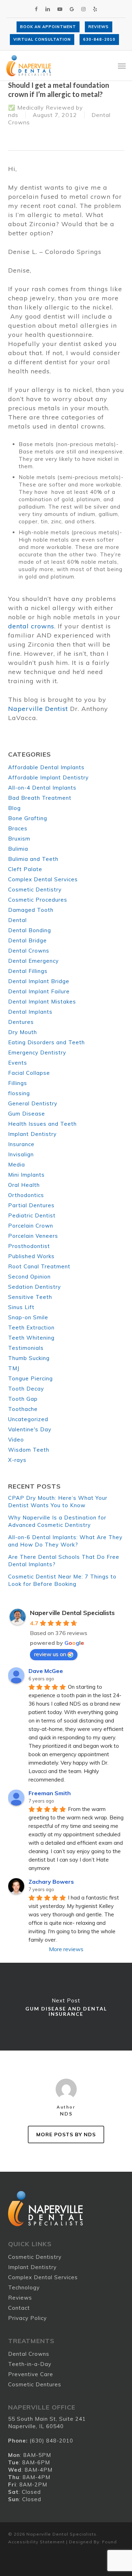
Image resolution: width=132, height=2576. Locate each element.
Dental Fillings (28, 971)
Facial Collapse (29, 1073)
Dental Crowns (29, 951)
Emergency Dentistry (37, 1052)
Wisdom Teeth (29, 1450)
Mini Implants (26, 1175)
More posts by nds (66, 2134)
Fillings (18, 1083)
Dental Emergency (33, 961)
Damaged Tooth (31, 910)
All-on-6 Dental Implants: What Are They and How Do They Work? (65, 1541)
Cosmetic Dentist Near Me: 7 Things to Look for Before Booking (62, 1580)
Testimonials (26, 1348)
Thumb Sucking (29, 1358)
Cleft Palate (25, 869)
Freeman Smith (50, 1793)
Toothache (23, 1409)
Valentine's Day (30, 1429)
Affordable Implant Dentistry (48, 777)
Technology (24, 2287)
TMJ (14, 1368)
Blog (14, 808)
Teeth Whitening (31, 1338)
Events (18, 1063)
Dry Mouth (23, 1032)
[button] (122, 66)
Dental (17, 920)
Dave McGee (46, 1671)
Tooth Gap (23, 1399)
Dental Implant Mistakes (42, 1002)
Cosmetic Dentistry (35, 890)
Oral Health (24, 1185)
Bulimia (18, 849)
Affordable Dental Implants (46, 767)
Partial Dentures (31, 1205)
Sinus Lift (21, 1307)
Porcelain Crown (31, 1226)
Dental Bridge (27, 940)
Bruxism (19, 839)
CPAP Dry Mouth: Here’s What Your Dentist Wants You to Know (58, 1502)
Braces (18, 828)
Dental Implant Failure (39, 991)
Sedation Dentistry (34, 1287)
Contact (19, 2308)
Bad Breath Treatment (40, 798)
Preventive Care (31, 2374)
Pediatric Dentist (32, 1215)
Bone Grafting (28, 818)
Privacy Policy (27, 2318)
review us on (50, 1654)
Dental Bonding (30, 930)
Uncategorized (28, 1419)
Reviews (20, 2298)
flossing (19, 1093)
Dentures (21, 1022)
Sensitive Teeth (30, 1297)
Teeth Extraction (31, 1328)
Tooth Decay (26, 1389)
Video (16, 1440)
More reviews (66, 1949)
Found (109, 2542)
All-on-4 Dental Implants (42, 788)
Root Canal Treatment (39, 1266)
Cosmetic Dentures (35, 2384)
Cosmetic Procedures (38, 900)
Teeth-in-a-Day (30, 2364)
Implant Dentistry (32, 1134)
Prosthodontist (29, 1246)
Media (17, 1165)
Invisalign (21, 1154)
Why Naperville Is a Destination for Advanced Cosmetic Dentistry (57, 1521)
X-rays (17, 1460)
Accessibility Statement (36, 2542)
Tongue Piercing (30, 1378)
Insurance (21, 1144)
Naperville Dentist (38, 709)
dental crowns (31, 626)
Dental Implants (30, 1012)
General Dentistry (33, 1103)
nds (13, 115)
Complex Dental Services (43, 879)
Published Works (31, 1256)
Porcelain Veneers (33, 1236)
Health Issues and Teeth (42, 1124)
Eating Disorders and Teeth (46, 1042)
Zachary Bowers (51, 1882)
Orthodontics (26, 1195)
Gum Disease (27, 1114)
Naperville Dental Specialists (72, 1613)
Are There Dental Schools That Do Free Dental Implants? (64, 1561)
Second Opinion (29, 1277)
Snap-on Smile (28, 1317)
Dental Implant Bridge (39, 981)
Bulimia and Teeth (33, 859)
